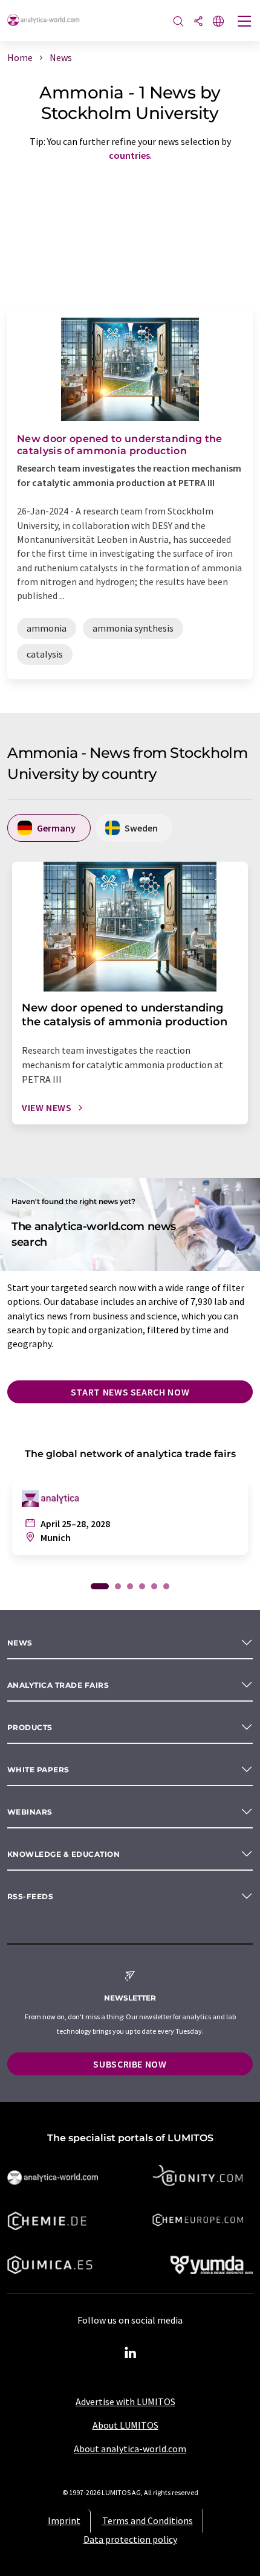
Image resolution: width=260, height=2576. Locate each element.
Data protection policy (130, 2539)
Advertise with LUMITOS (125, 2401)
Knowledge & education (63, 1854)
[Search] (178, 22)
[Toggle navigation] (245, 22)
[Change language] (218, 22)
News (20, 1643)
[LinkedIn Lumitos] (130, 2353)
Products (30, 1727)
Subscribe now (130, 2064)
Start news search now (130, 1392)
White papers (38, 1770)
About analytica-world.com (130, 2449)
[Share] (198, 22)
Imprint (64, 2520)
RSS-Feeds (30, 1896)
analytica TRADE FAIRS (58, 1685)
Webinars (30, 1812)
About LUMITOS (125, 2425)
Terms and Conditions (148, 2520)
